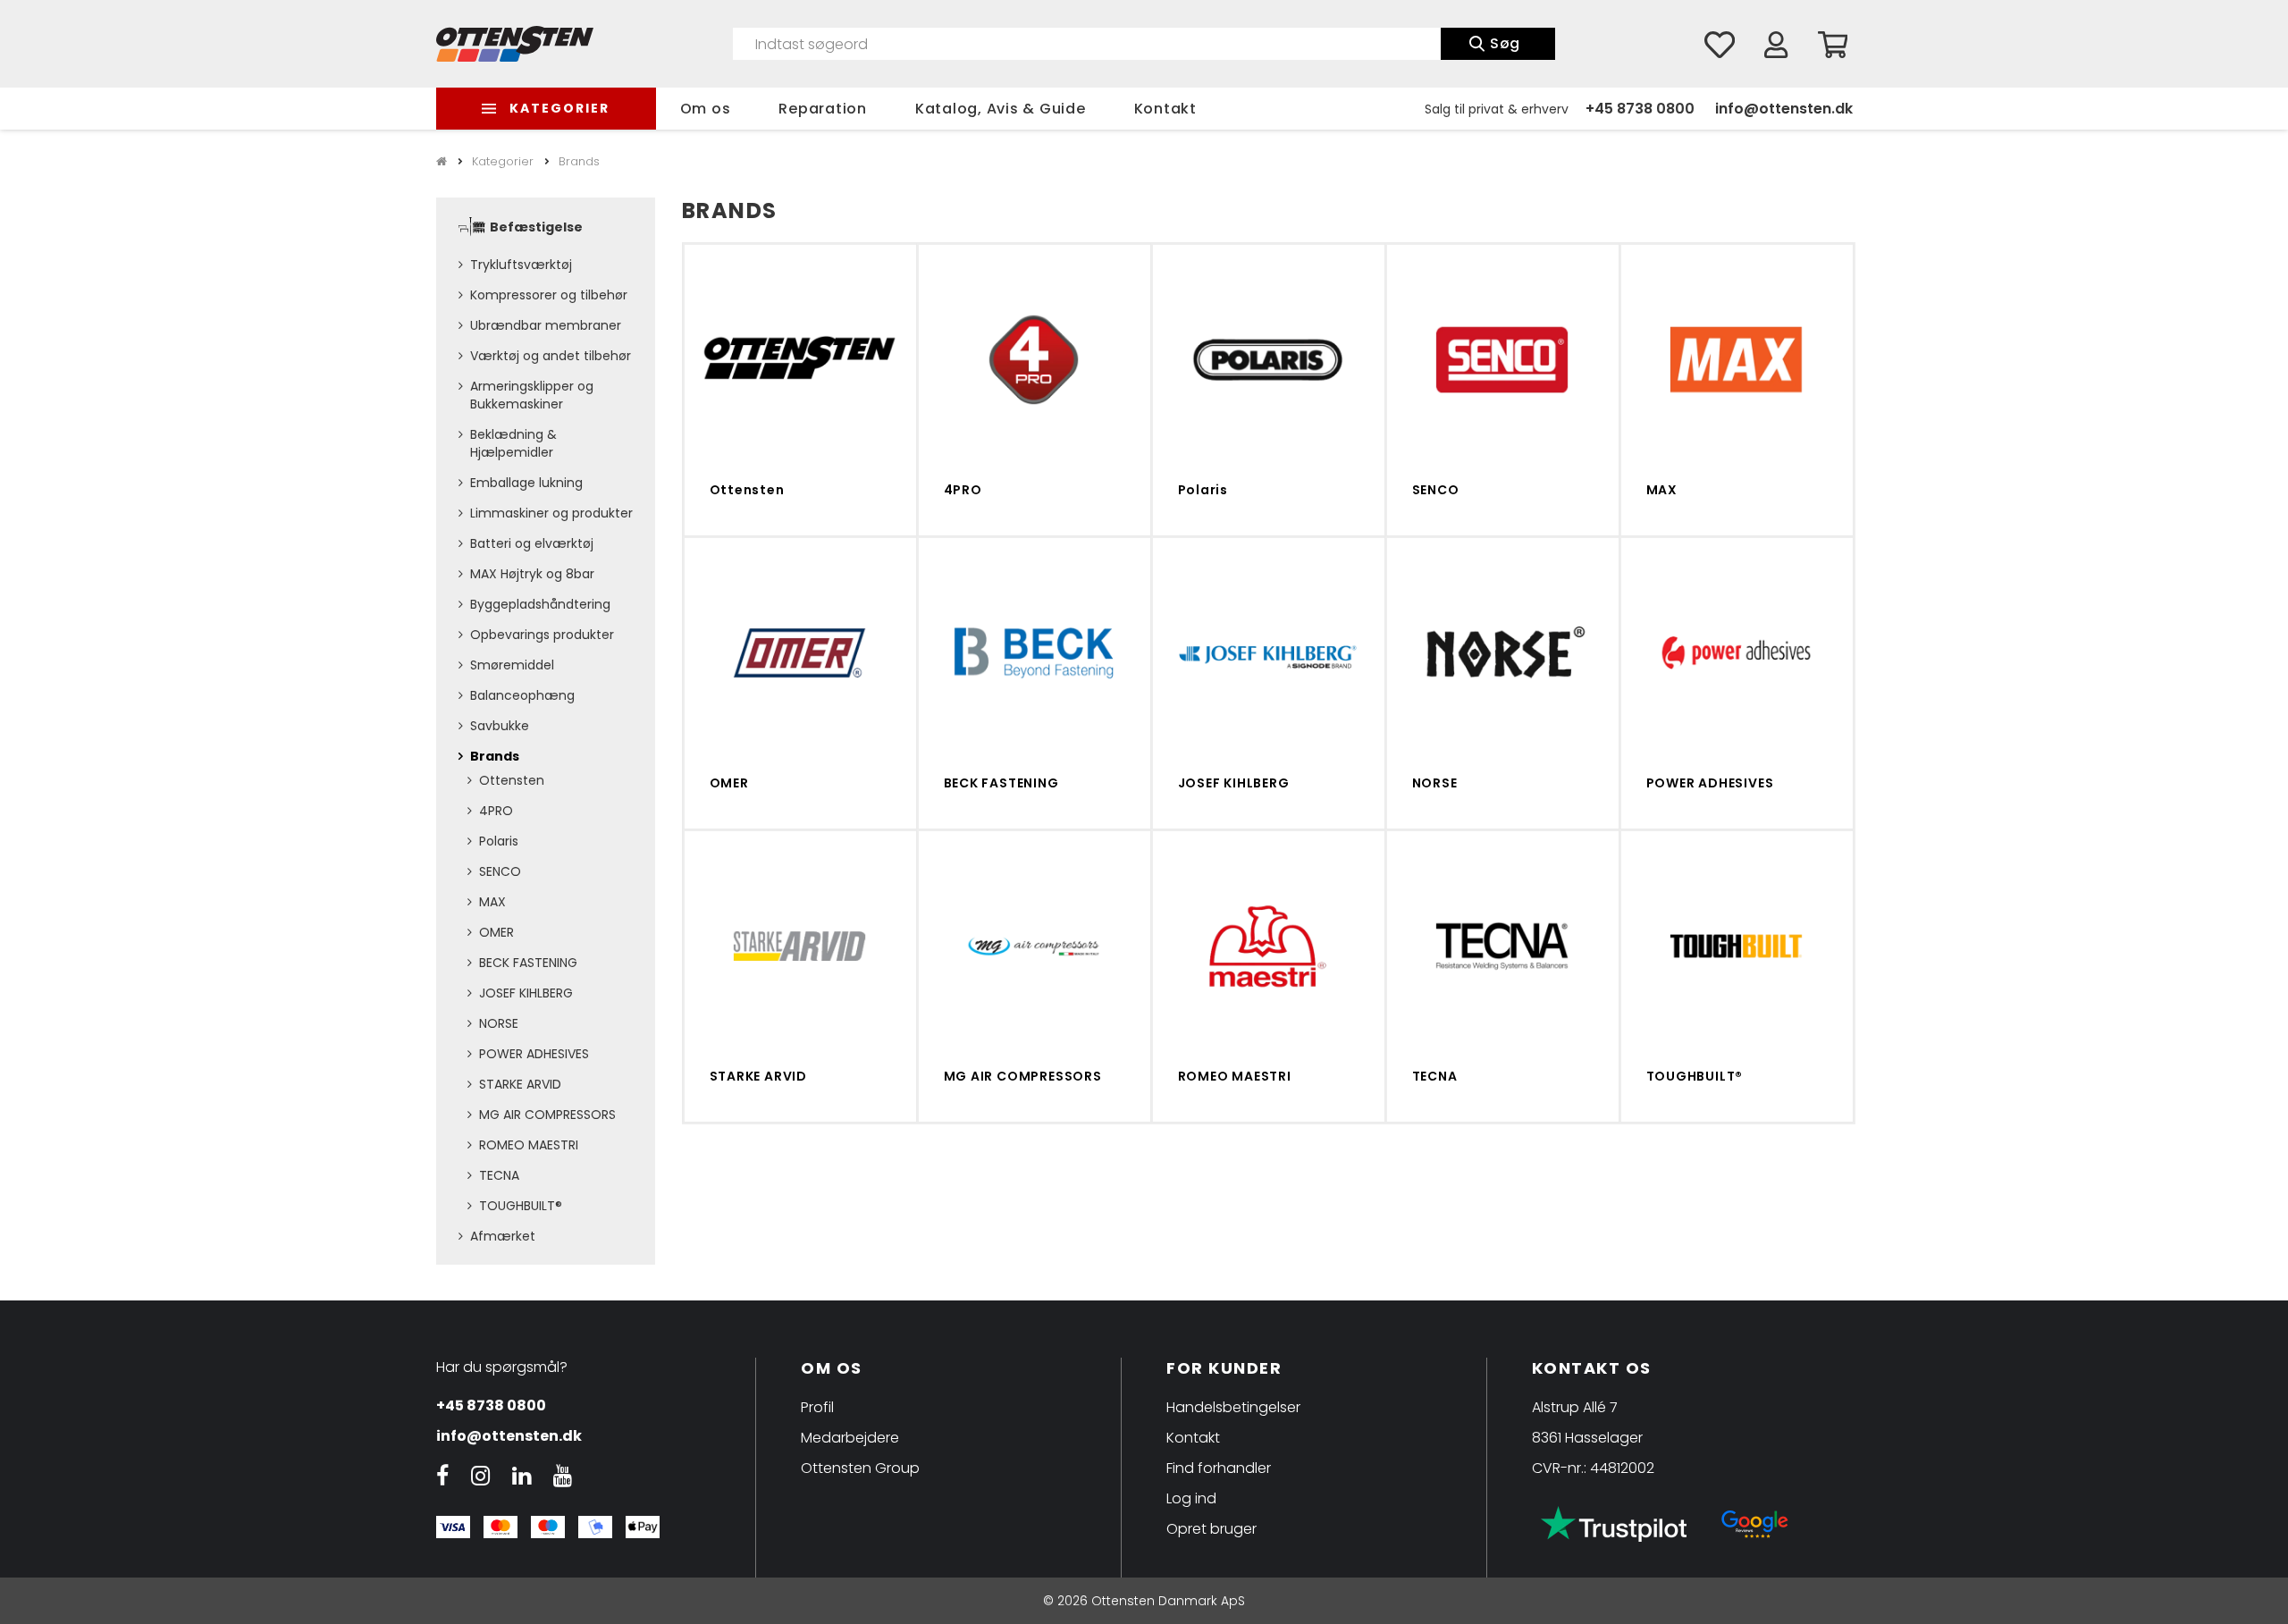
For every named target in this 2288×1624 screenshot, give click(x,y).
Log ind (1191, 1498)
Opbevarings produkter (542, 635)
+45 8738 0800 (1640, 109)
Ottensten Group (860, 1468)
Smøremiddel (512, 665)
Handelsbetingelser (1233, 1407)
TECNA (499, 1175)
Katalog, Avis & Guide (1001, 109)
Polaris (499, 841)
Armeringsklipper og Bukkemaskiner (532, 395)
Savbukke (500, 726)
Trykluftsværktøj (521, 265)
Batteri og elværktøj (532, 543)
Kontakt (1165, 109)
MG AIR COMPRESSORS (547, 1115)
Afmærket (503, 1236)
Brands (495, 756)
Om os (706, 109)
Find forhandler (1219, 1468)
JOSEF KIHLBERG (526, 993)
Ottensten (512, 780)
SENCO (500, 871)
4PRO (496, 811)
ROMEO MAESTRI (529, 1145)
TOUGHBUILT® (521, 1206)
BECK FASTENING (528, 963)
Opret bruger (1211, 1529)
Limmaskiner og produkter (551, 513)
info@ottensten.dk (1784, 109)
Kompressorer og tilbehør (549, 295)
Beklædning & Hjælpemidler (513, 443)
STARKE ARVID (520, 1084)
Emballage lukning (526, 483)
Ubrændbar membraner (546, 325)
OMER (496, 932)
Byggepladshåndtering (540, 604)
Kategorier (559, 108)
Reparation (823, 109)
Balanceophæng (522, 695)
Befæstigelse (536, 227)
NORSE (499, 1023)
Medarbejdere (850, 1438)
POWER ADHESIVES (534, 1054)
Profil (817, 1407)
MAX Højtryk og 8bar (532, 574)
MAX (492, 902)
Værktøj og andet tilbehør (551, 356)
